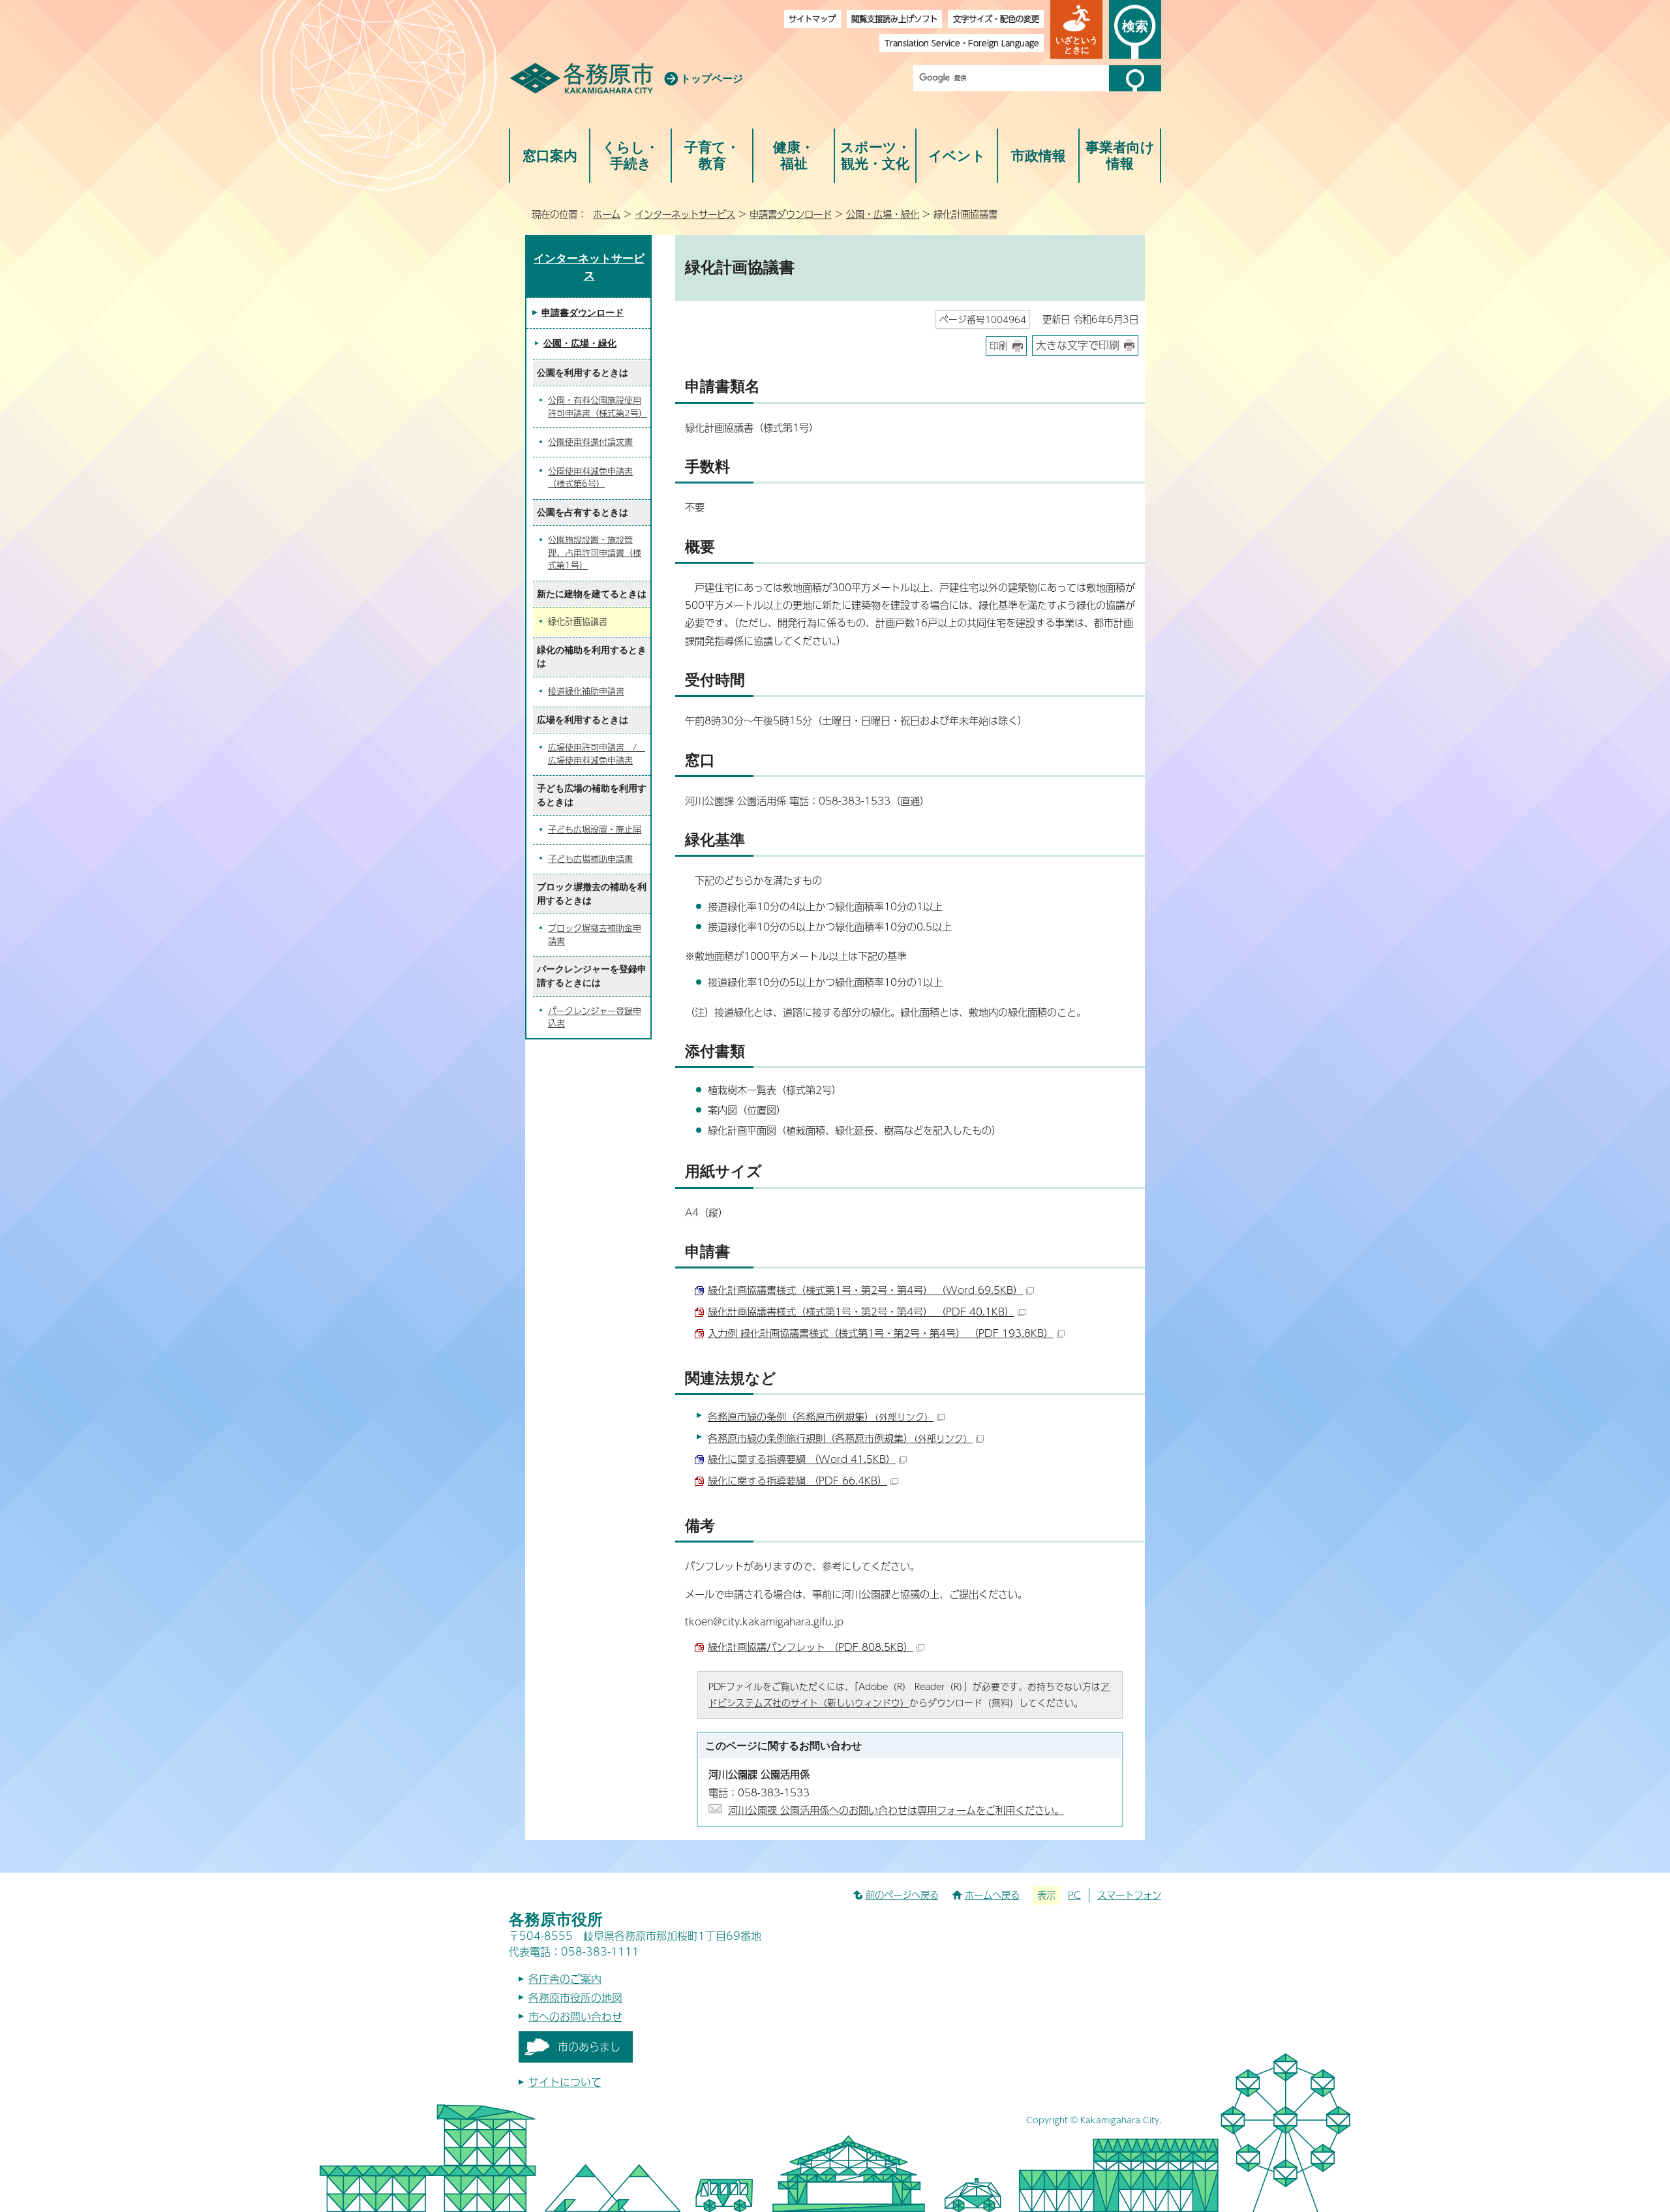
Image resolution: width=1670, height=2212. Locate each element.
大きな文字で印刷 (1078, 345)
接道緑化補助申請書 (586, 691)
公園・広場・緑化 (883, 214)
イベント (957, 156)
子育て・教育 (712, 156)
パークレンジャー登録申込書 (595, 1017)
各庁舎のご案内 (565, 1979)
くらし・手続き (630, 156)
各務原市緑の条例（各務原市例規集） (821, 1416)
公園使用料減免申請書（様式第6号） (590, 478)
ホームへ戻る (992, 1895)
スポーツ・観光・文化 (875, 156)
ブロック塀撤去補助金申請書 (595, 934)
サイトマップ (812, 19)
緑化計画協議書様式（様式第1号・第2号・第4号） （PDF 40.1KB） (861, 1311)
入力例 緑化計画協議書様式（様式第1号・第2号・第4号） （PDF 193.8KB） (881, 1333)
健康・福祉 (794, 156)
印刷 (999, 346)
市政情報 (1039, 156)
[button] (1076, 29)
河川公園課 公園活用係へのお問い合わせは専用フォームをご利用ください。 (896, 1810)
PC (1074, 1895)
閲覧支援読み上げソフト (894, 19)
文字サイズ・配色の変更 (996, 19)
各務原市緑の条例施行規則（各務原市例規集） (840, 1438)
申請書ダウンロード (791, 214)
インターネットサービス (685, 214)
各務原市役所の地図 (575, 1998)
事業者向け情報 (1120, 156)
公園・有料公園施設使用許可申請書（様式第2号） (598, 407)
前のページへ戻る (902, 1895)
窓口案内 (550, 156)
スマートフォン (1129, 1895)
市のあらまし (589, 2047)
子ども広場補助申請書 (590, 859)
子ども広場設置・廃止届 (595, 829)
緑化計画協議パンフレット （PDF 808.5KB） (811, 1647)
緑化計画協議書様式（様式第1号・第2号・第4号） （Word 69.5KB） (865, 1290)
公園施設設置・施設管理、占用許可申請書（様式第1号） (595, 552)
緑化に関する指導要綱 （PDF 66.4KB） (797, 1480)
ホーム (607, 214)
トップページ (712, 79)
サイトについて (565, 2082)
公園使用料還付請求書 (590, 442)
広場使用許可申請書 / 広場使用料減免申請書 (597, 754)
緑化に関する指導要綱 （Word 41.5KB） (802, 1459)
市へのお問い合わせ (575, 2017)
